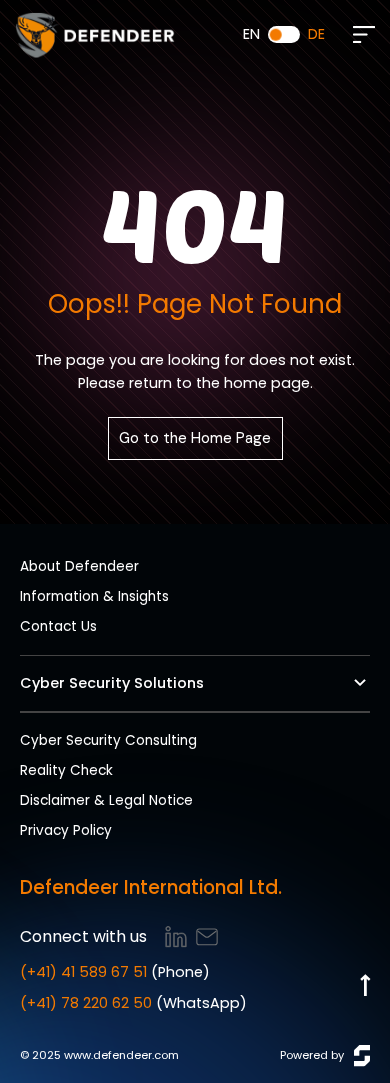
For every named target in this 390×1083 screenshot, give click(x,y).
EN (251, 34)
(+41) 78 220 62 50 (86, 1003)
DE (316, 34)
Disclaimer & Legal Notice (106, 800)
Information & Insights (94, 596)
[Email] (207, 937)
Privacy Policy (66, 830)
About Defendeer (79, 566)
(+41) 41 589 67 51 (83, 972)
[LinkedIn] (176, 937)
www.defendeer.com (121, 1055)
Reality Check (66, 770)
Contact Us (58, 626)
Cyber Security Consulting (108, 740)
